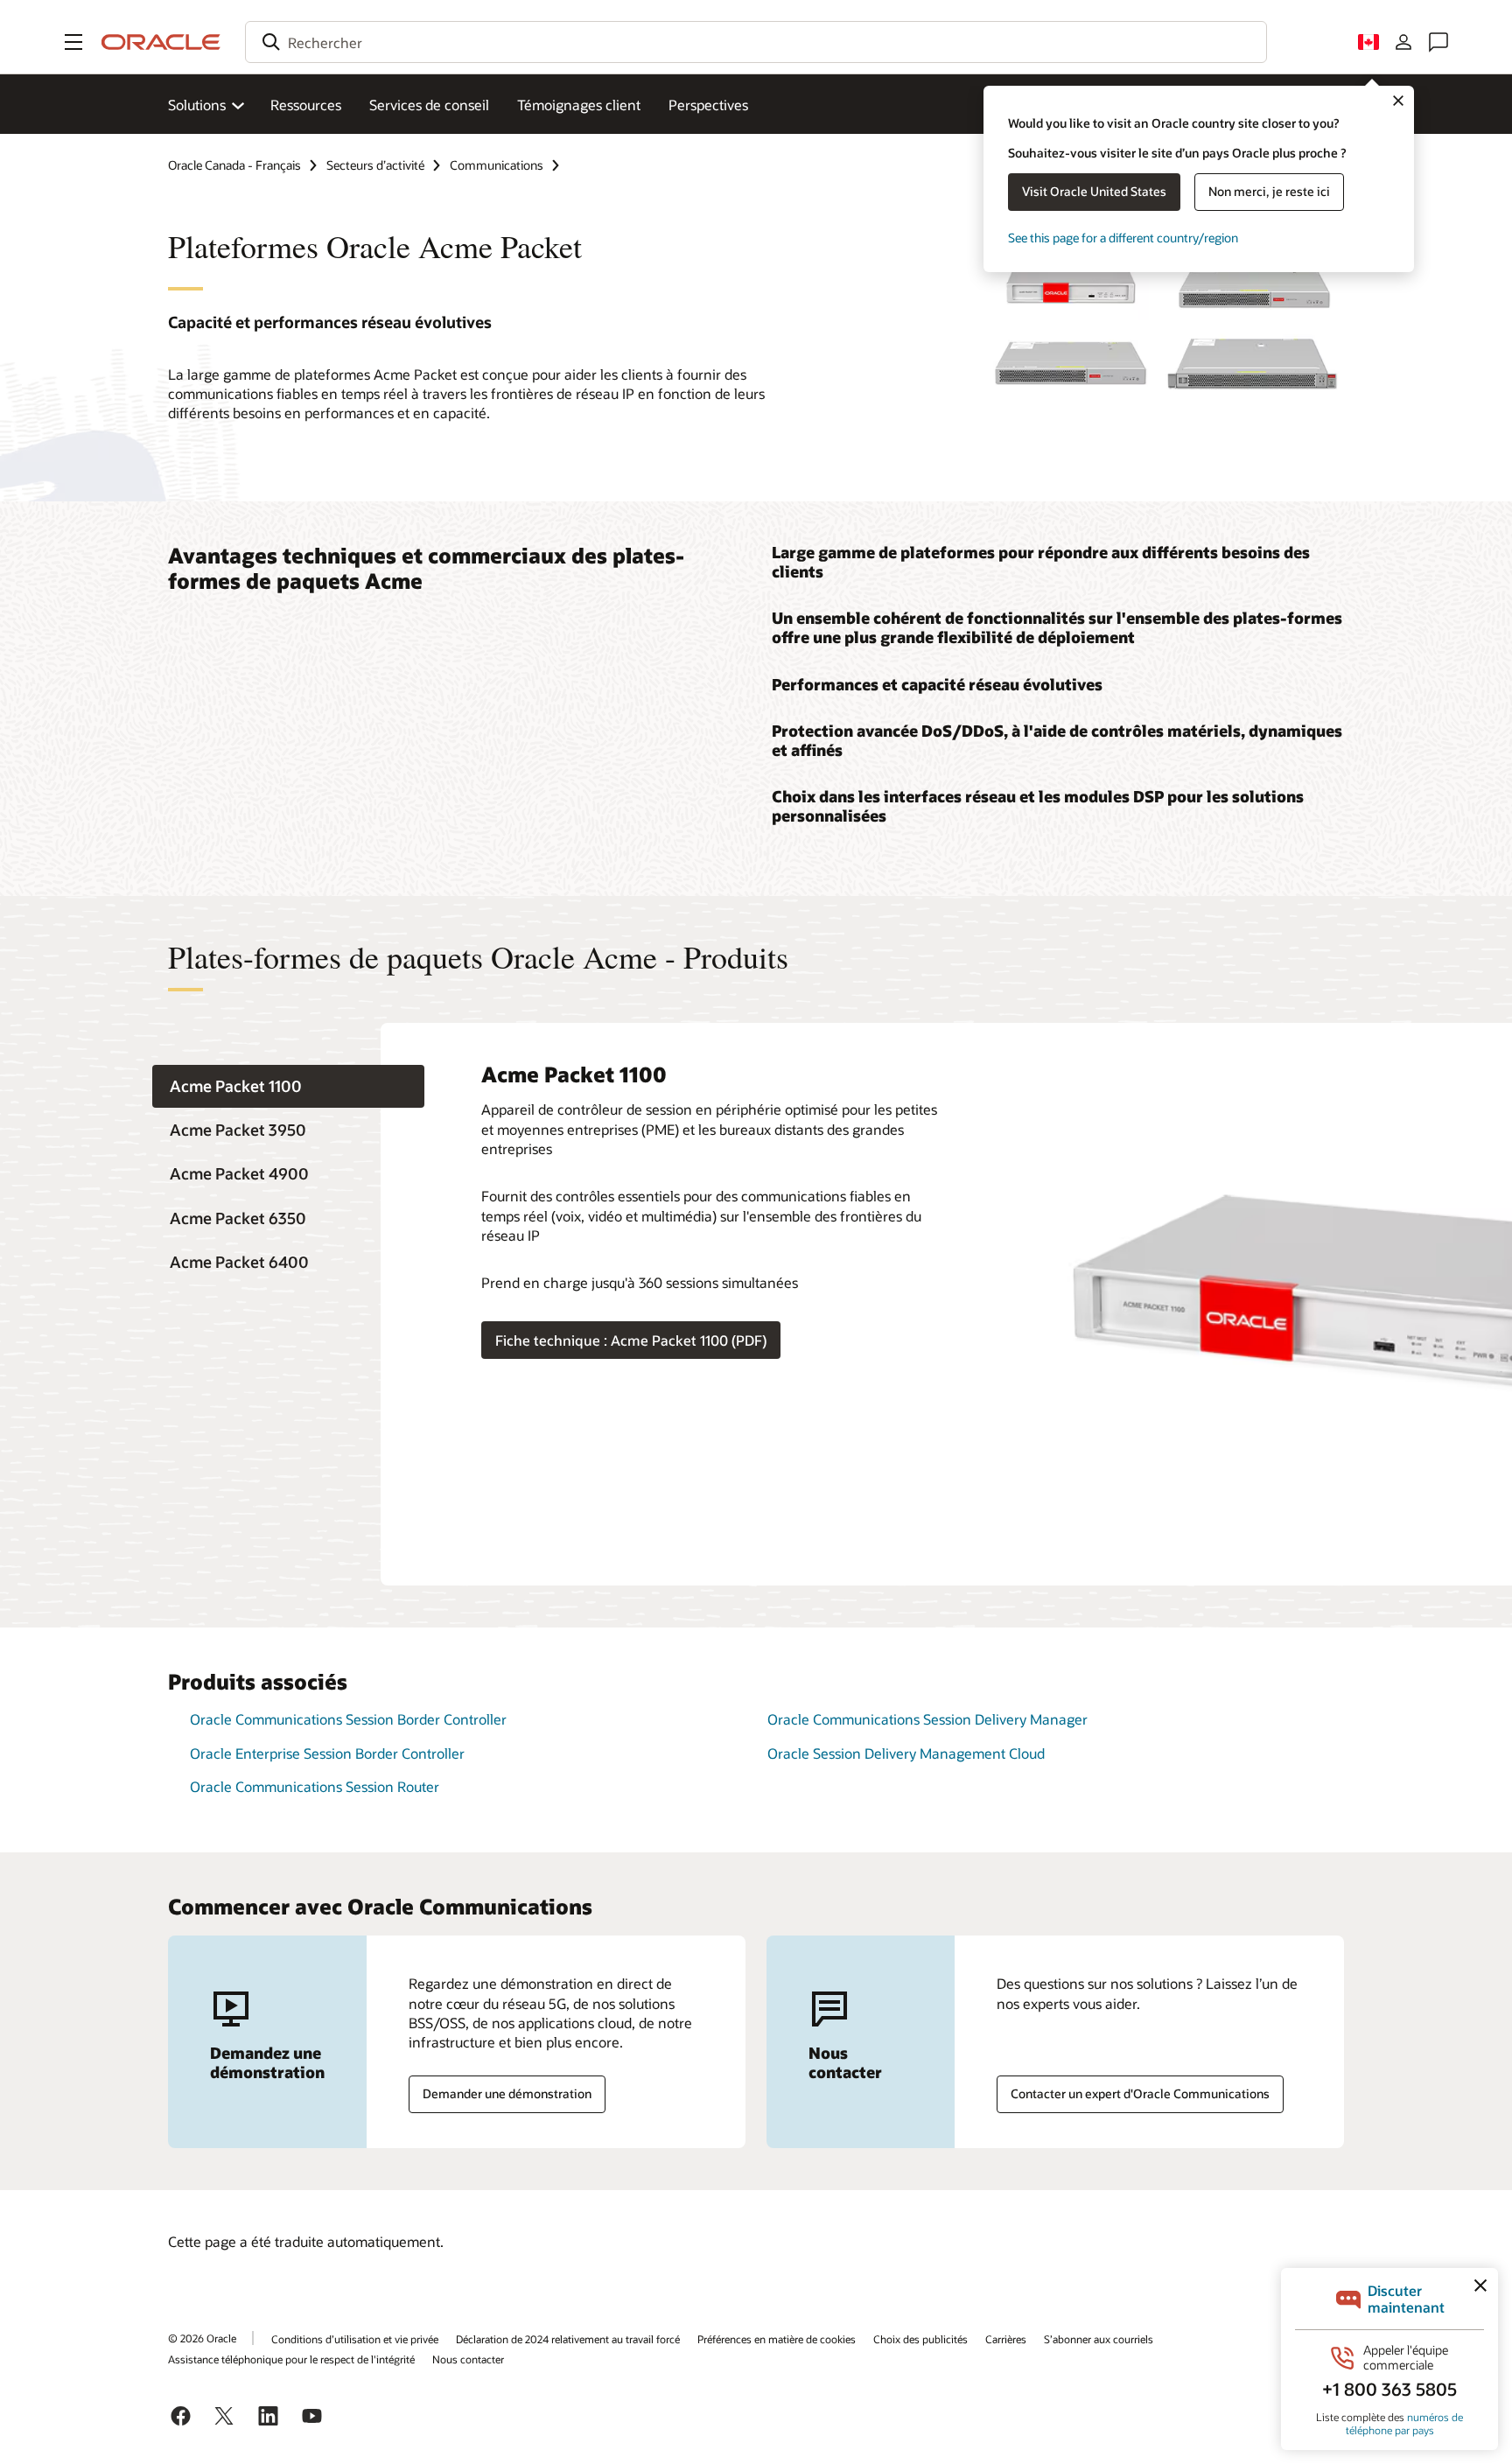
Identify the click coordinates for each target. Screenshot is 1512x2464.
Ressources (306, 105)
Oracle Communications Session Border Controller (348, 1719)
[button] (73, 42)
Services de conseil (429, 105)
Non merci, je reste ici (1269, 191)
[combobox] (756, 42)
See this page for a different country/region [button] (1123, 238)
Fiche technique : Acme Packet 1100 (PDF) (631, 1340)
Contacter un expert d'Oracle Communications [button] (1140, 2093)
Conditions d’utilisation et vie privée (355, 2339)
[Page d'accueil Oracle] (161, 42)
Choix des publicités (920, 2339)
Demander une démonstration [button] (507, 2093)
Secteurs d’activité (375, 165)
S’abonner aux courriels (1099, 2339)
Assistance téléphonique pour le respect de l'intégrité (291, 2359)
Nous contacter (468, 2359)
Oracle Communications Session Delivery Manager (927, 1719)
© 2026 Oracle (202, 2338)
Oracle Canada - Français (234, 165)
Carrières (1006, 2339)
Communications (497, 165)
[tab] (288, 1086)
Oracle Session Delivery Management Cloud (906, 1753)
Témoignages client (579, 105)
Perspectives (708, 105)
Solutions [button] (197, 105)
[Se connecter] (1403, 42)
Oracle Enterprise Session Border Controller (327, 1753)
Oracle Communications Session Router (315, 1786)
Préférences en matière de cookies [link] (777, 2339)
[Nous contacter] (1438, 42)
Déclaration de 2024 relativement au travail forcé (568, 2339)
